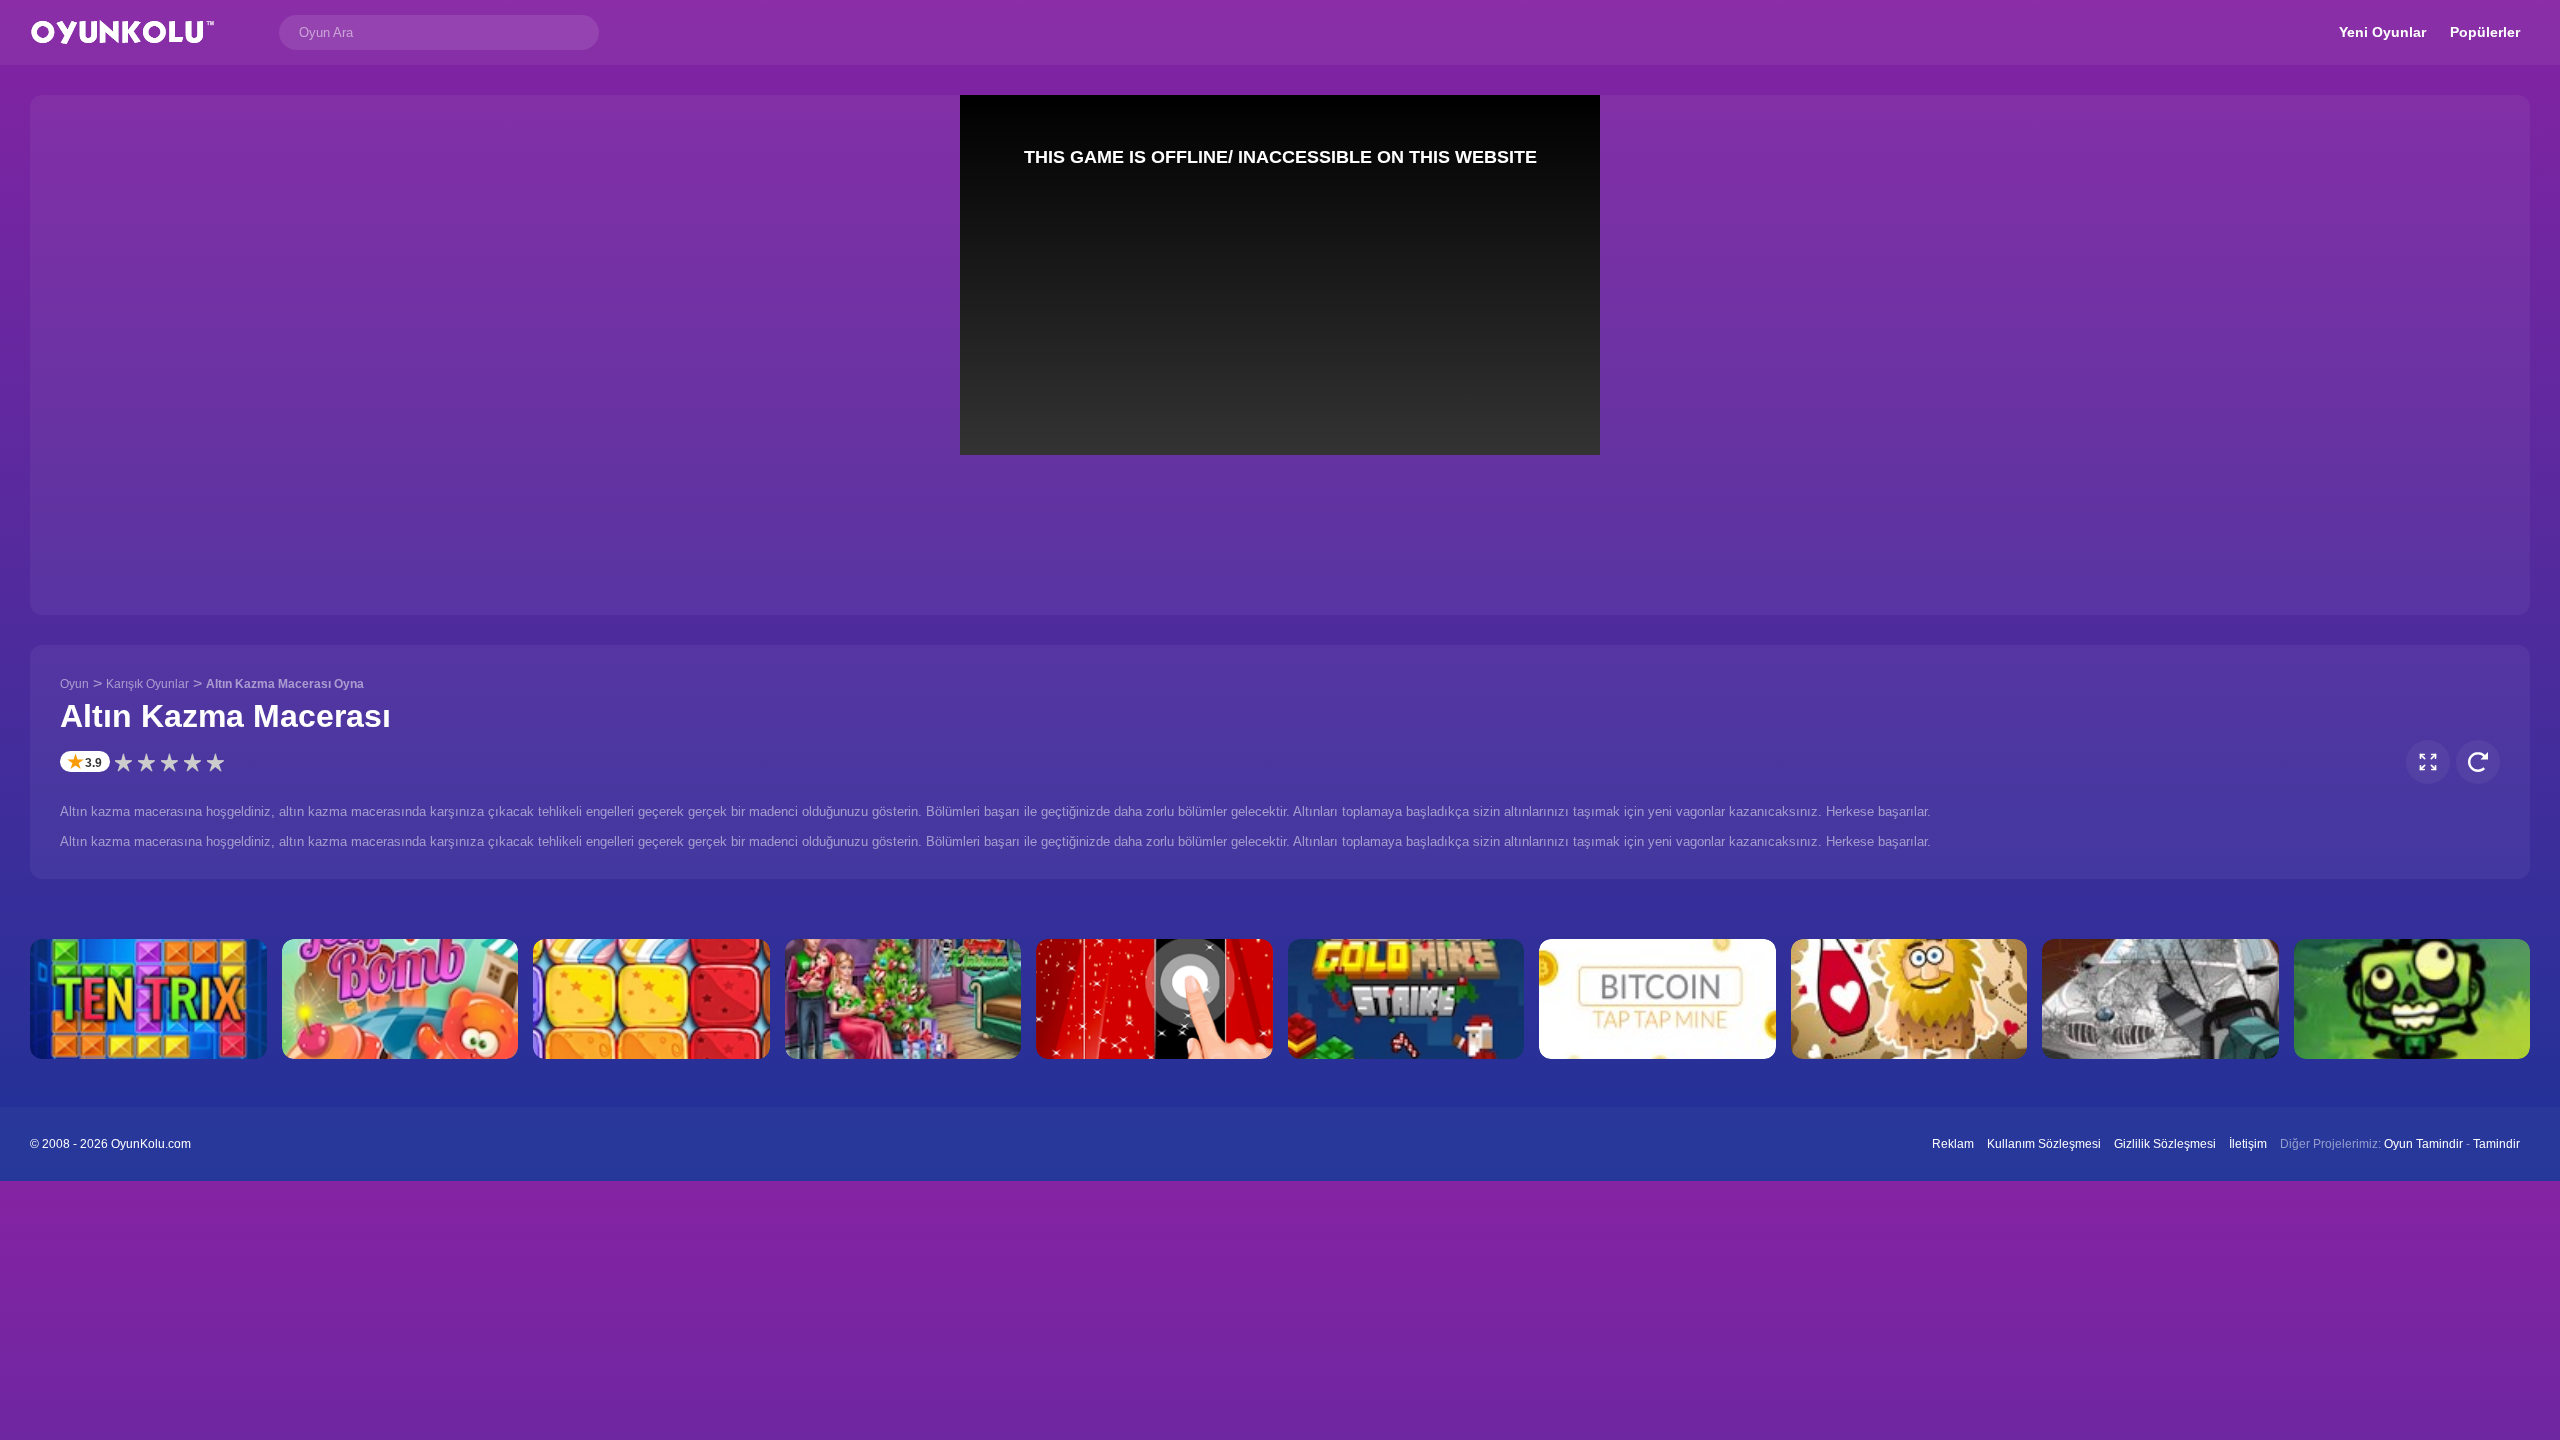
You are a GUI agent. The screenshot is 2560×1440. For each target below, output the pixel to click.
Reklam (1953, 1144)
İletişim (2248, 1144)
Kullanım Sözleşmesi (2044, 1144)
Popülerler (2485, 32)
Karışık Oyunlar (147, 684)
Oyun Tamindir (2423, 1144)
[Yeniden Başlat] (2478, 762)
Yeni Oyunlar (2382, 32)
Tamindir (2496, 1144)
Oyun (74, 684)
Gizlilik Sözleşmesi (2165, 1144)
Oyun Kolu (122, 32)
